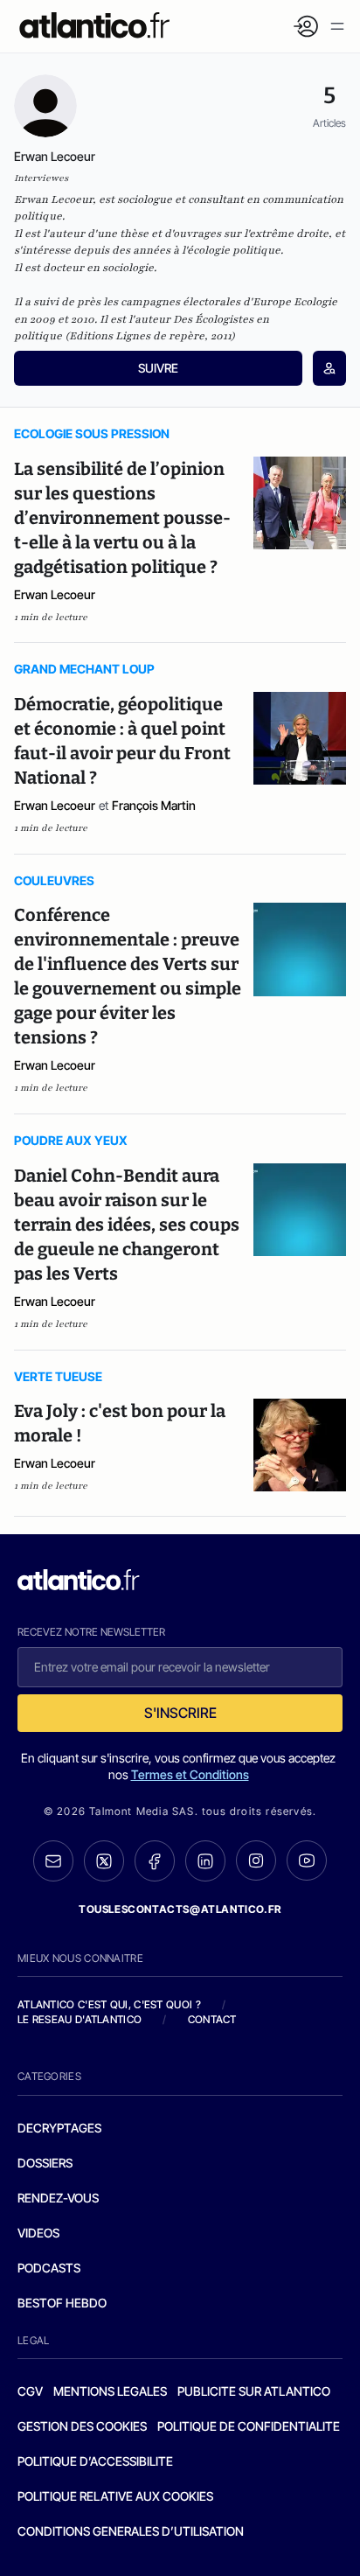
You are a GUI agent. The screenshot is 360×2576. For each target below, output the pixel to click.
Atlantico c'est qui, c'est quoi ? (109, 2004)
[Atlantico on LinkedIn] (205, 1861)
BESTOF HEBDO (62, 2303)
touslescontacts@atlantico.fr (180, 1909)
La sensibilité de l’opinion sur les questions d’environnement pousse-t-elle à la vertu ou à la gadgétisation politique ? (122, 518)
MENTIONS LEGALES (110, 2391)
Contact (212, 2019)
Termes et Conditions (190, 1774)
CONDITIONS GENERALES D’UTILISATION (131, 2531)
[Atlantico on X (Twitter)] (104, 1861)
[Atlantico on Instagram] (256, 1860)
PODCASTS (49, 2268)
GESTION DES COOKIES (82, 2426)
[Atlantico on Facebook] (155, 1861)
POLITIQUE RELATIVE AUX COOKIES (115, 2496)
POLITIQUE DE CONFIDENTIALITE (249, 2426)
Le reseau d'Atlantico (80, 2019)
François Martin (154, 805)
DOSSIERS (45, 2163)
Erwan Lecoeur (55, 594)
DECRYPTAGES (59, 2128)
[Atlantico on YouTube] (307, 1860)
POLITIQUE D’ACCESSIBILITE (95, 2461)
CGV (30, 2391)
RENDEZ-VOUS (58, 2198)
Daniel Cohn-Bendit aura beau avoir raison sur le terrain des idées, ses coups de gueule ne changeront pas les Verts (127, 1225)
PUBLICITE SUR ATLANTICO (254, 2391)
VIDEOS (38, 2233)
